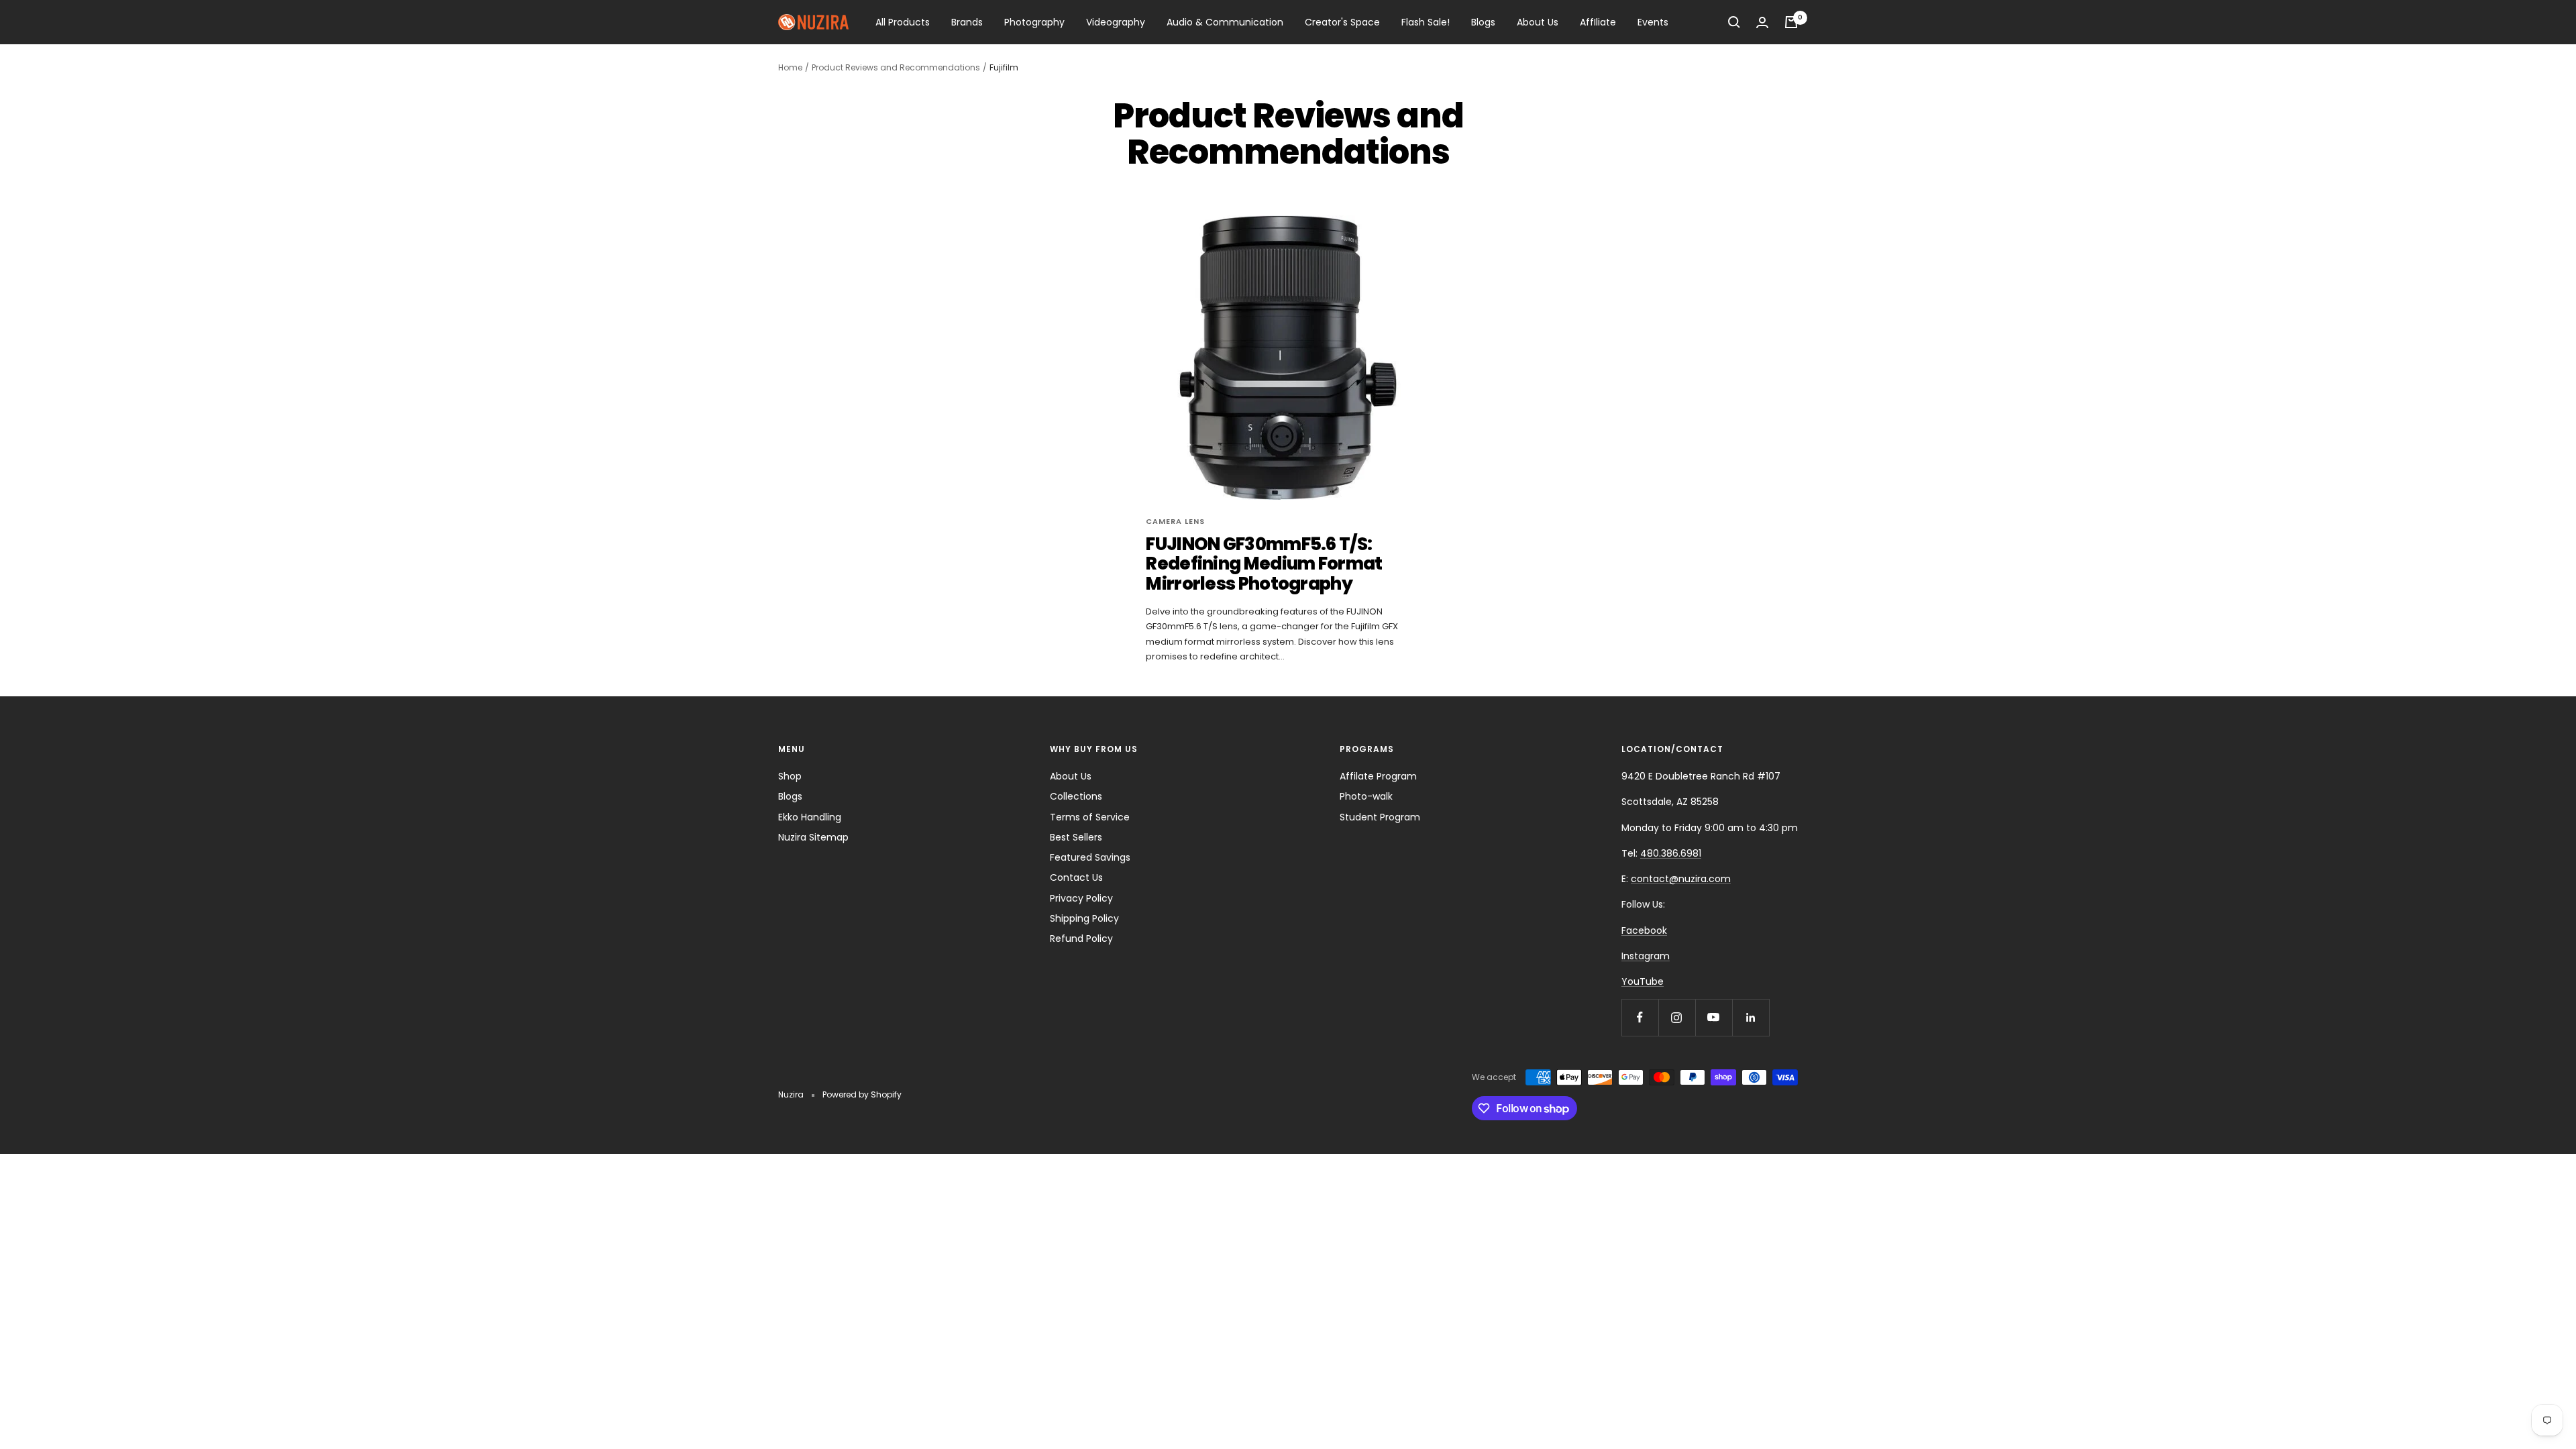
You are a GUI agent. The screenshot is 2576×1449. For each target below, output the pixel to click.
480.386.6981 (1671, 853)
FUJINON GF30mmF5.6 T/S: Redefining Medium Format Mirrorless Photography (1264, 564)
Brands (967, 22)
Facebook (1644, 930)
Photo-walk (1366, 796)
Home (790, 67)
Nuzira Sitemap (813, 837)
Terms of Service (1090, 817)
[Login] (1762, 22)
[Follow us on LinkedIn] (1751, 1017)
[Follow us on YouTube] (1714, 1017)
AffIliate (1598, 22)
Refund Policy (1081, 938)
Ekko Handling (810, 817)
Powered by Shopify (862, 1094)
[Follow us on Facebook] (1640, 1017)
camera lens (1175, 521)
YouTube (1643, 981)
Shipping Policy (1084, 918)
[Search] (1734, 22)
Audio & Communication (1225, 22)
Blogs (1483, 22)
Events (1653, 22)
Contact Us (1076, 877)
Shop (790, 776)
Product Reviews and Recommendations (896, 67)
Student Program (1380, 817)
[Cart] (1791, 22)
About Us (1538, 22)
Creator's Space (1342, 22)
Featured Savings (1090, 857)
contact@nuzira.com (1681, 879)
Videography (1116, 22)
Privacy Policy (1081, 898)
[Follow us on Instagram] (1677, 1017)
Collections (1076, 796)
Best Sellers (1076, 837)
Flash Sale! (1426, 22)
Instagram (1646, 956)
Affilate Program (1378, 776)
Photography (1034, 22)
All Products (903, 22)
